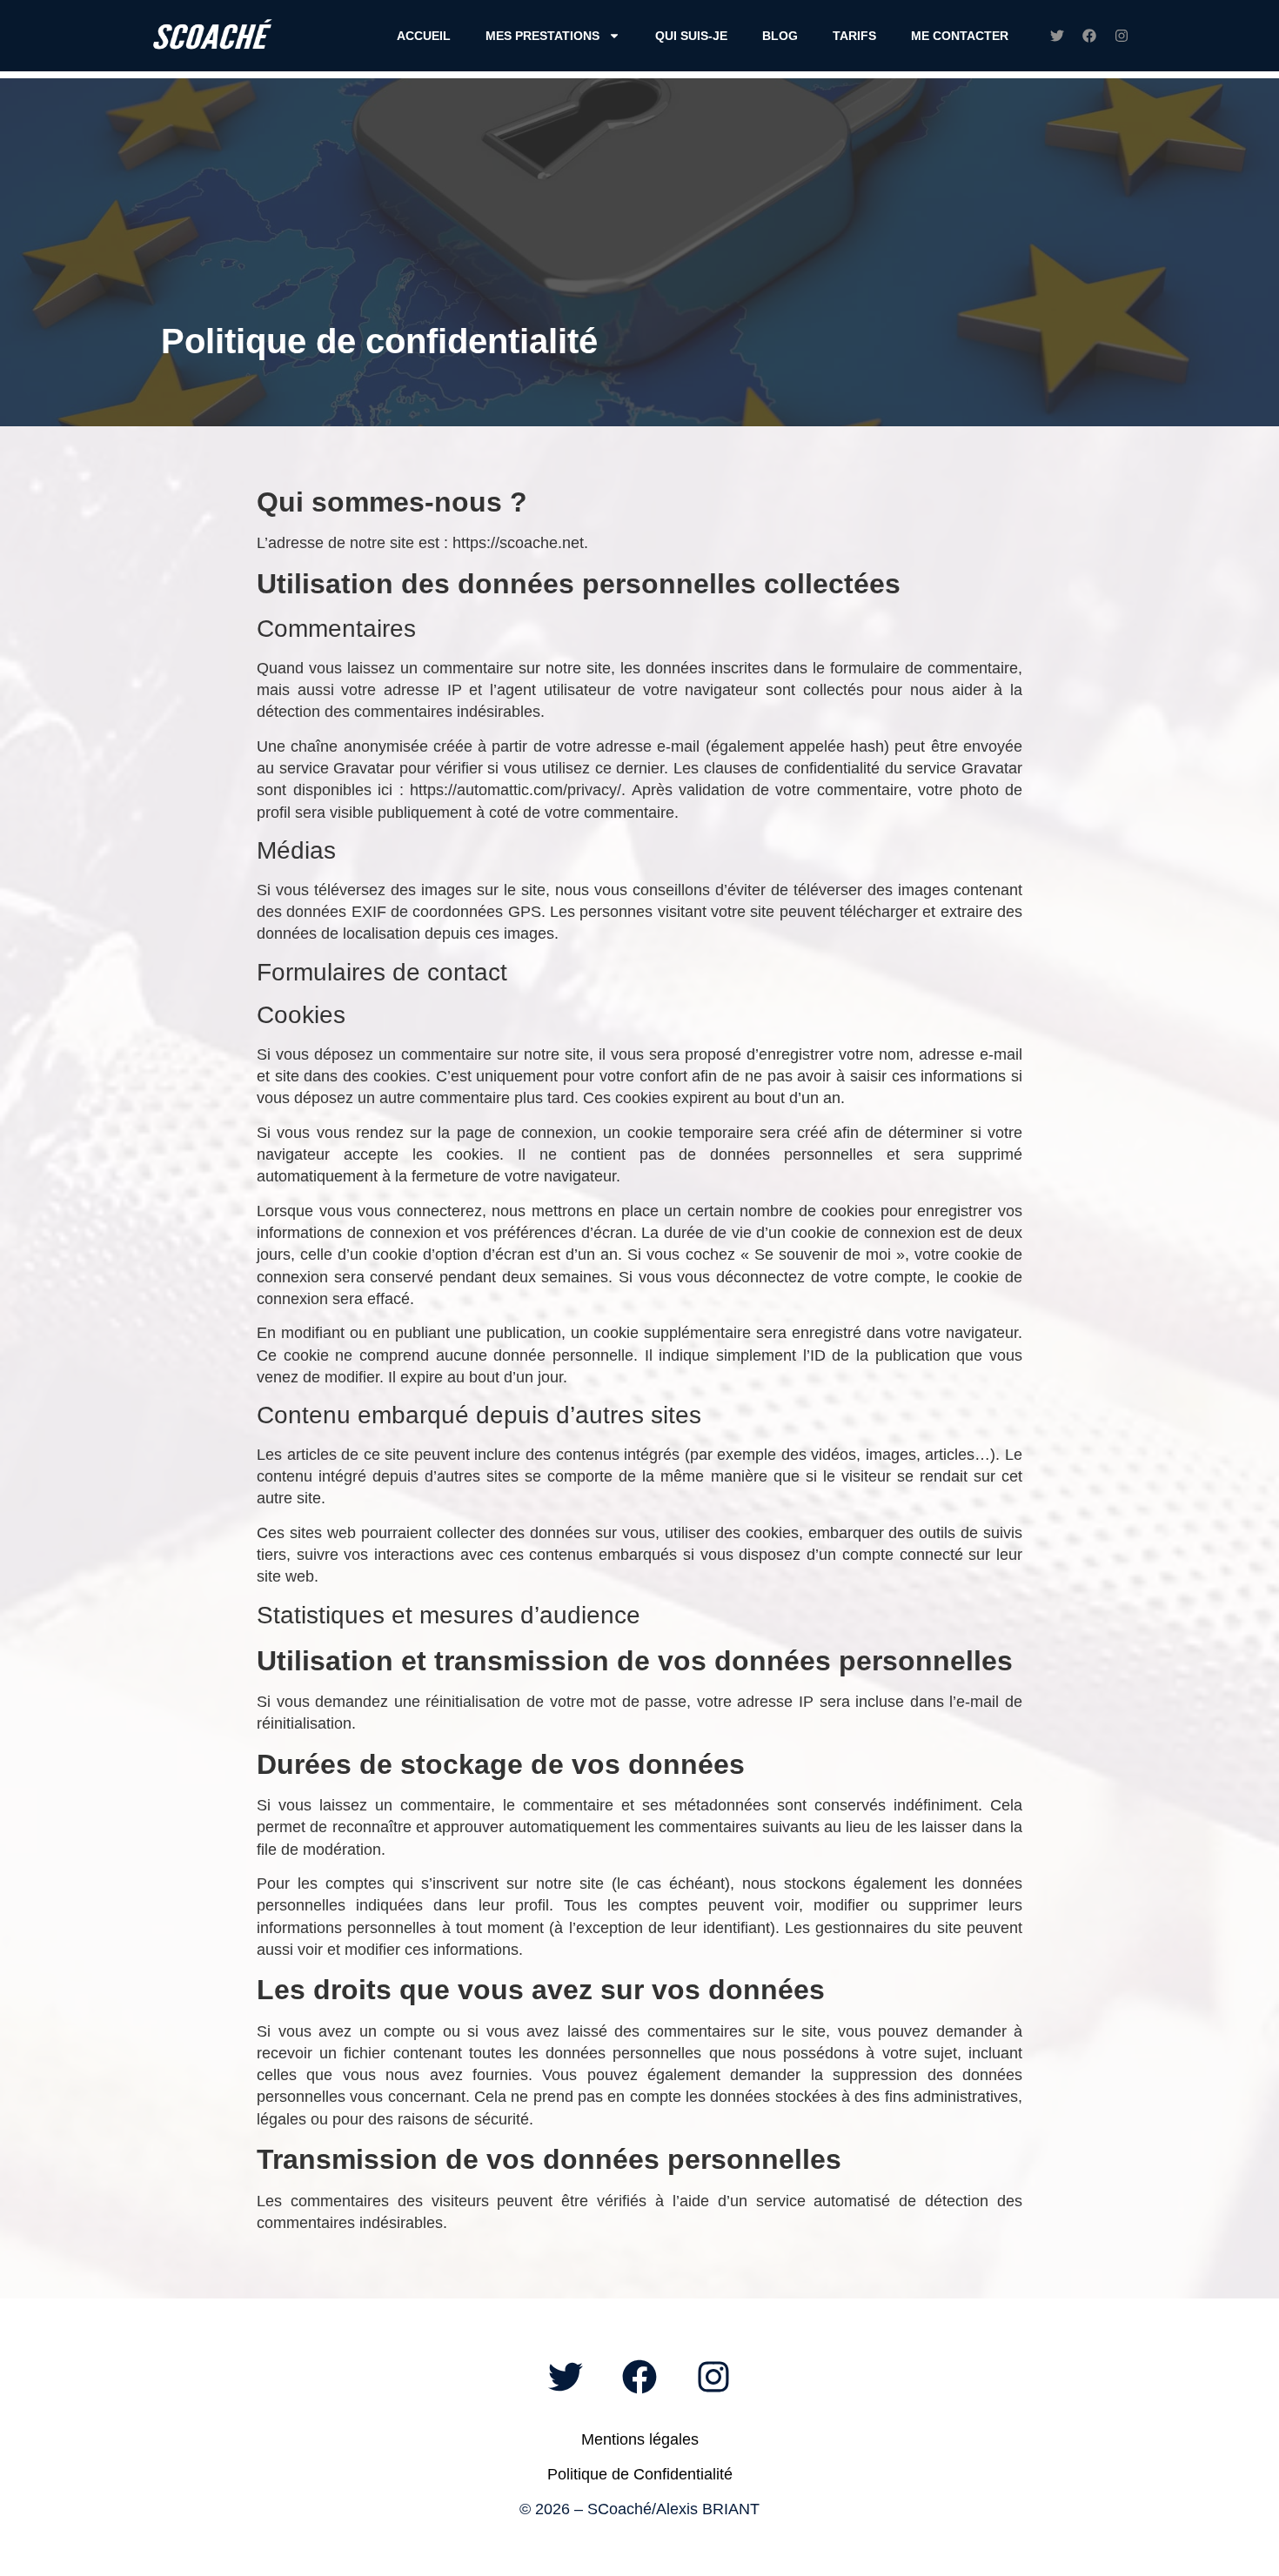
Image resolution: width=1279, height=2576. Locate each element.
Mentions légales (640, 2439)
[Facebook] (1089, 36)
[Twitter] (1057, 36)
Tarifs (854, 36)
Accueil (424, 36)
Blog (780, 36)
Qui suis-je (691, 36)
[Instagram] (1122, 36)
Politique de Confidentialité (640, 2474)
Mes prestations (542, 36)
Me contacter (960, 36)
